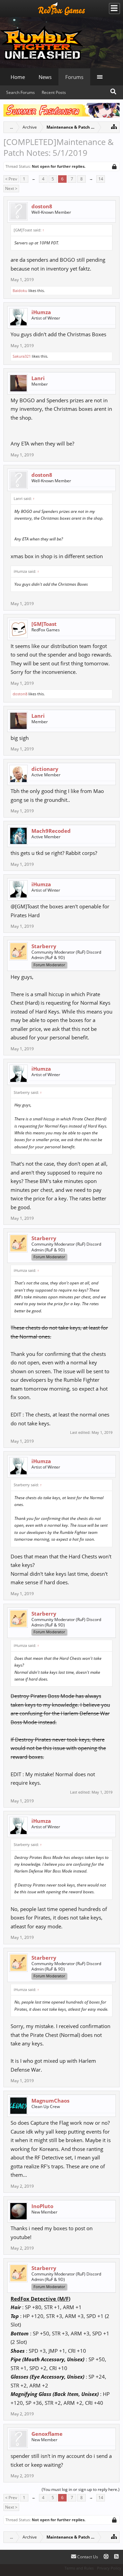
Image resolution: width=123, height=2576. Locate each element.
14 (101, 179)
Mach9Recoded (51, 831)
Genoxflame (47, 2434)
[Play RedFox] (61, 9)
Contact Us (87, 2557)
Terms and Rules (79, 2568)
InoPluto (42, 2206)
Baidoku (20, 290)
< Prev (11, 179)
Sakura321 (22, 356)
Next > (11, 188)
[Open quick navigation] (114, 126)
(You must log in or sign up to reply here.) (81, 2489)
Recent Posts (54, 92)
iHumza (41, 312)
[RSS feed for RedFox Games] (116, 2557)
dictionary (45, 769)
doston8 (42, 206)
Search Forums (20, 92)
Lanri (38, 378)
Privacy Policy (109, 2568)
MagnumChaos (50, 2101)
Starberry (44, 946)
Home (18, 77)
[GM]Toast (44, 624)
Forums (74, 77)
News (45, 77)
